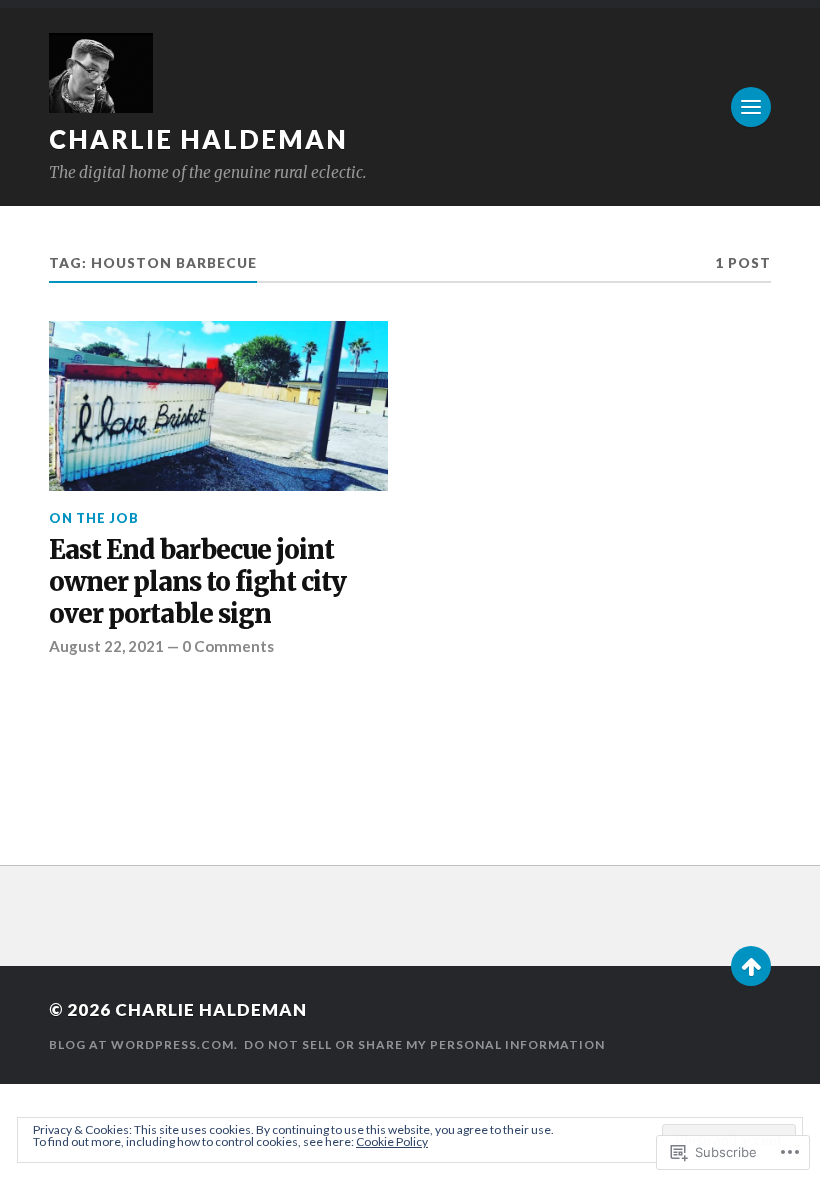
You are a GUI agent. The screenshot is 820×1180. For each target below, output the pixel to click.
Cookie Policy (392, 1141)
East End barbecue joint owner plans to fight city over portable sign (197, 582)
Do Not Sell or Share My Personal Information (424, 1044)
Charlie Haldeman (198, 139)
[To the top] (751, 966)
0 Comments (228, 646)
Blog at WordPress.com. (143, 1044)
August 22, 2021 (106, 646)
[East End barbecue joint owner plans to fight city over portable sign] (218, 406)
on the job (94, 518)
